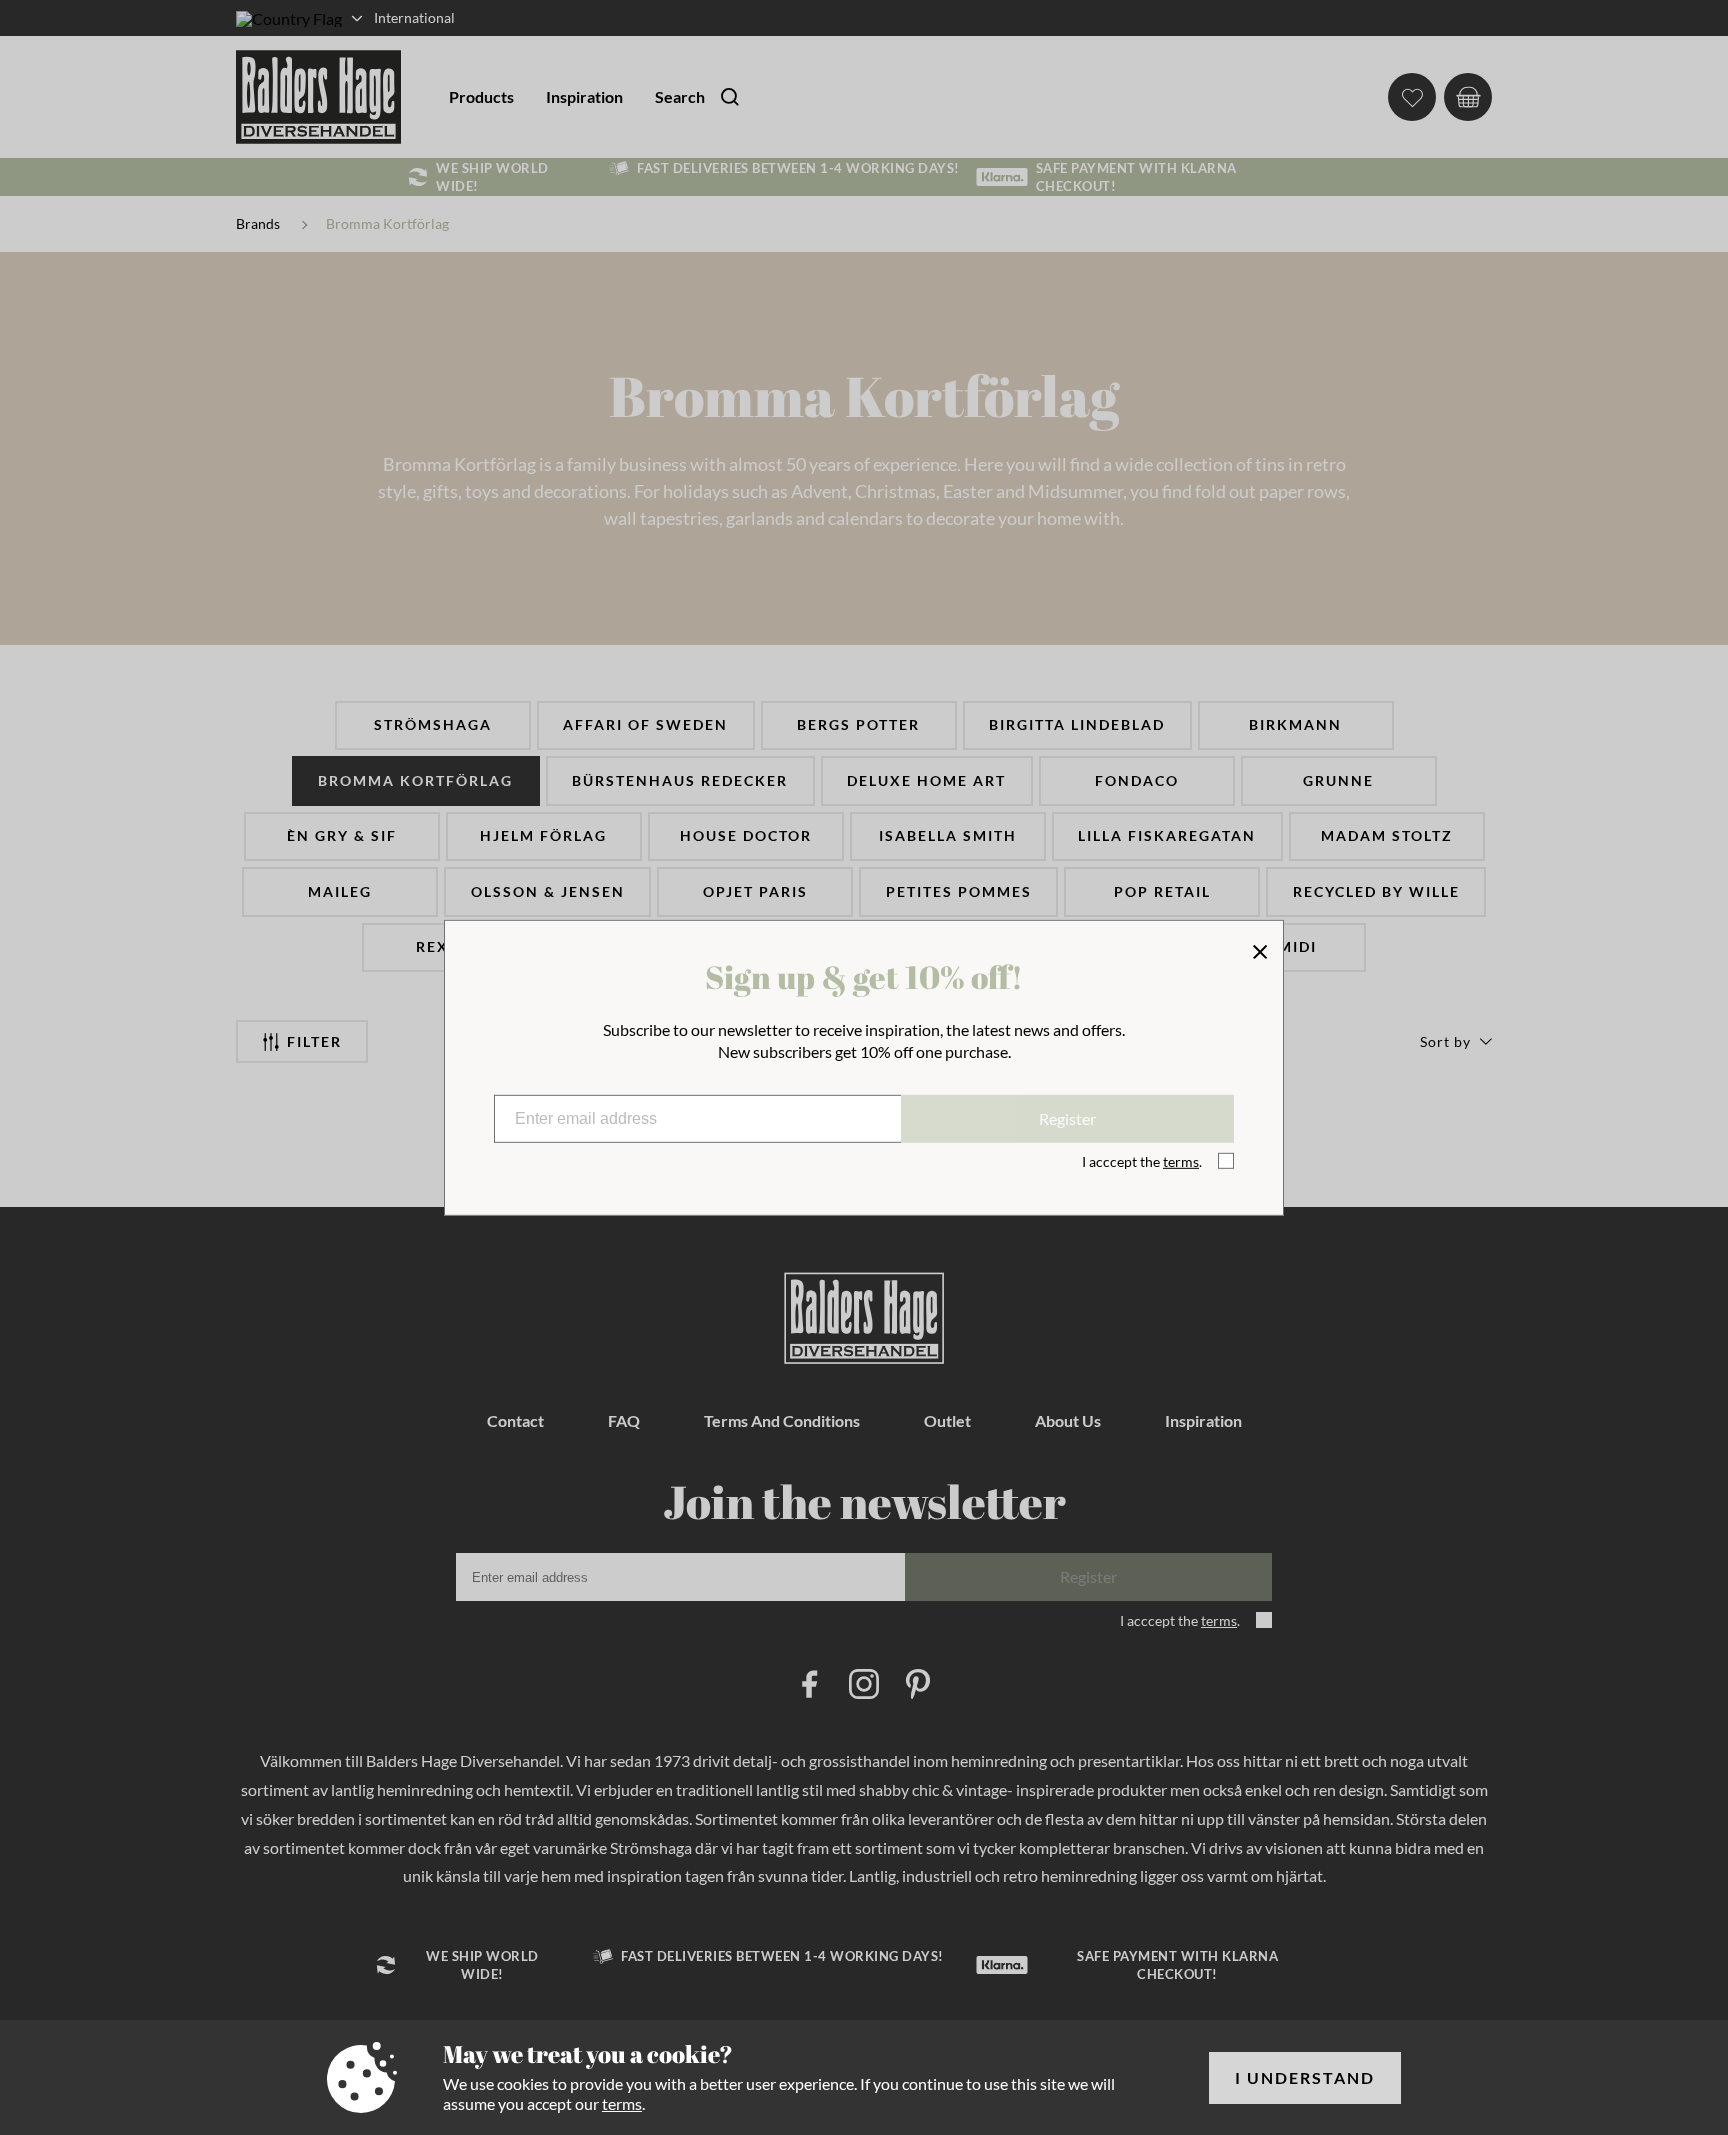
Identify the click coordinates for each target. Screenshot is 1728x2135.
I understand (1305, 2077)
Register (1067, 1118)
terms (622, 2103)
